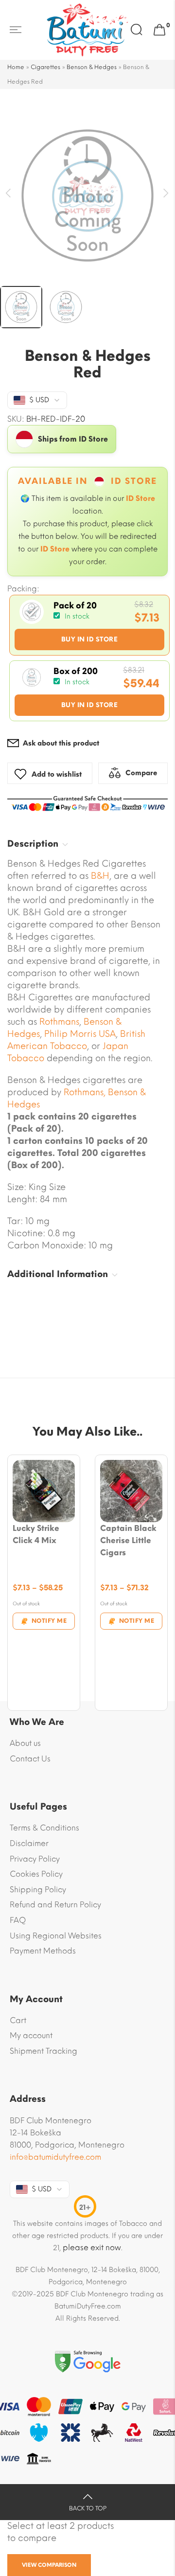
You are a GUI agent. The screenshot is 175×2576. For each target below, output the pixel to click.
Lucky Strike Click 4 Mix (36, 1534)
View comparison (49, 2565)
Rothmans (59, 1022)
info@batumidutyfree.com (55, 2157)
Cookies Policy (36, 1874)
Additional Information (58, 1274)
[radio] (89, 625)
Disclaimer (29, 1843)
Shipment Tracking (44, 2051)
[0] (159, 30)
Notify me (49, 1621)
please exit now (92, 2247)
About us (25, 1743)
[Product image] (44, 1491)
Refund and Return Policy (55, 1905)
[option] (87, 196)
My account (31, 2035)
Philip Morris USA (80, 1034)
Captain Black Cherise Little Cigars (128, 1540)
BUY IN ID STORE (90, 639)
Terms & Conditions (44, 1828)
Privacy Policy (35, 1859)
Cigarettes (45, 67)
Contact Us (30, 1759)
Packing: (23, 589)
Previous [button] (9, 193)
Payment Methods (43, 1951)
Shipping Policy (38, 1890)
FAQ (18, 1920)
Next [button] (166, 193)
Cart (18, 2020)
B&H (100, 876)
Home (16, 67)
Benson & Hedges (92, 67)
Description (33, 844)
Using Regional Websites (56, 1936)
